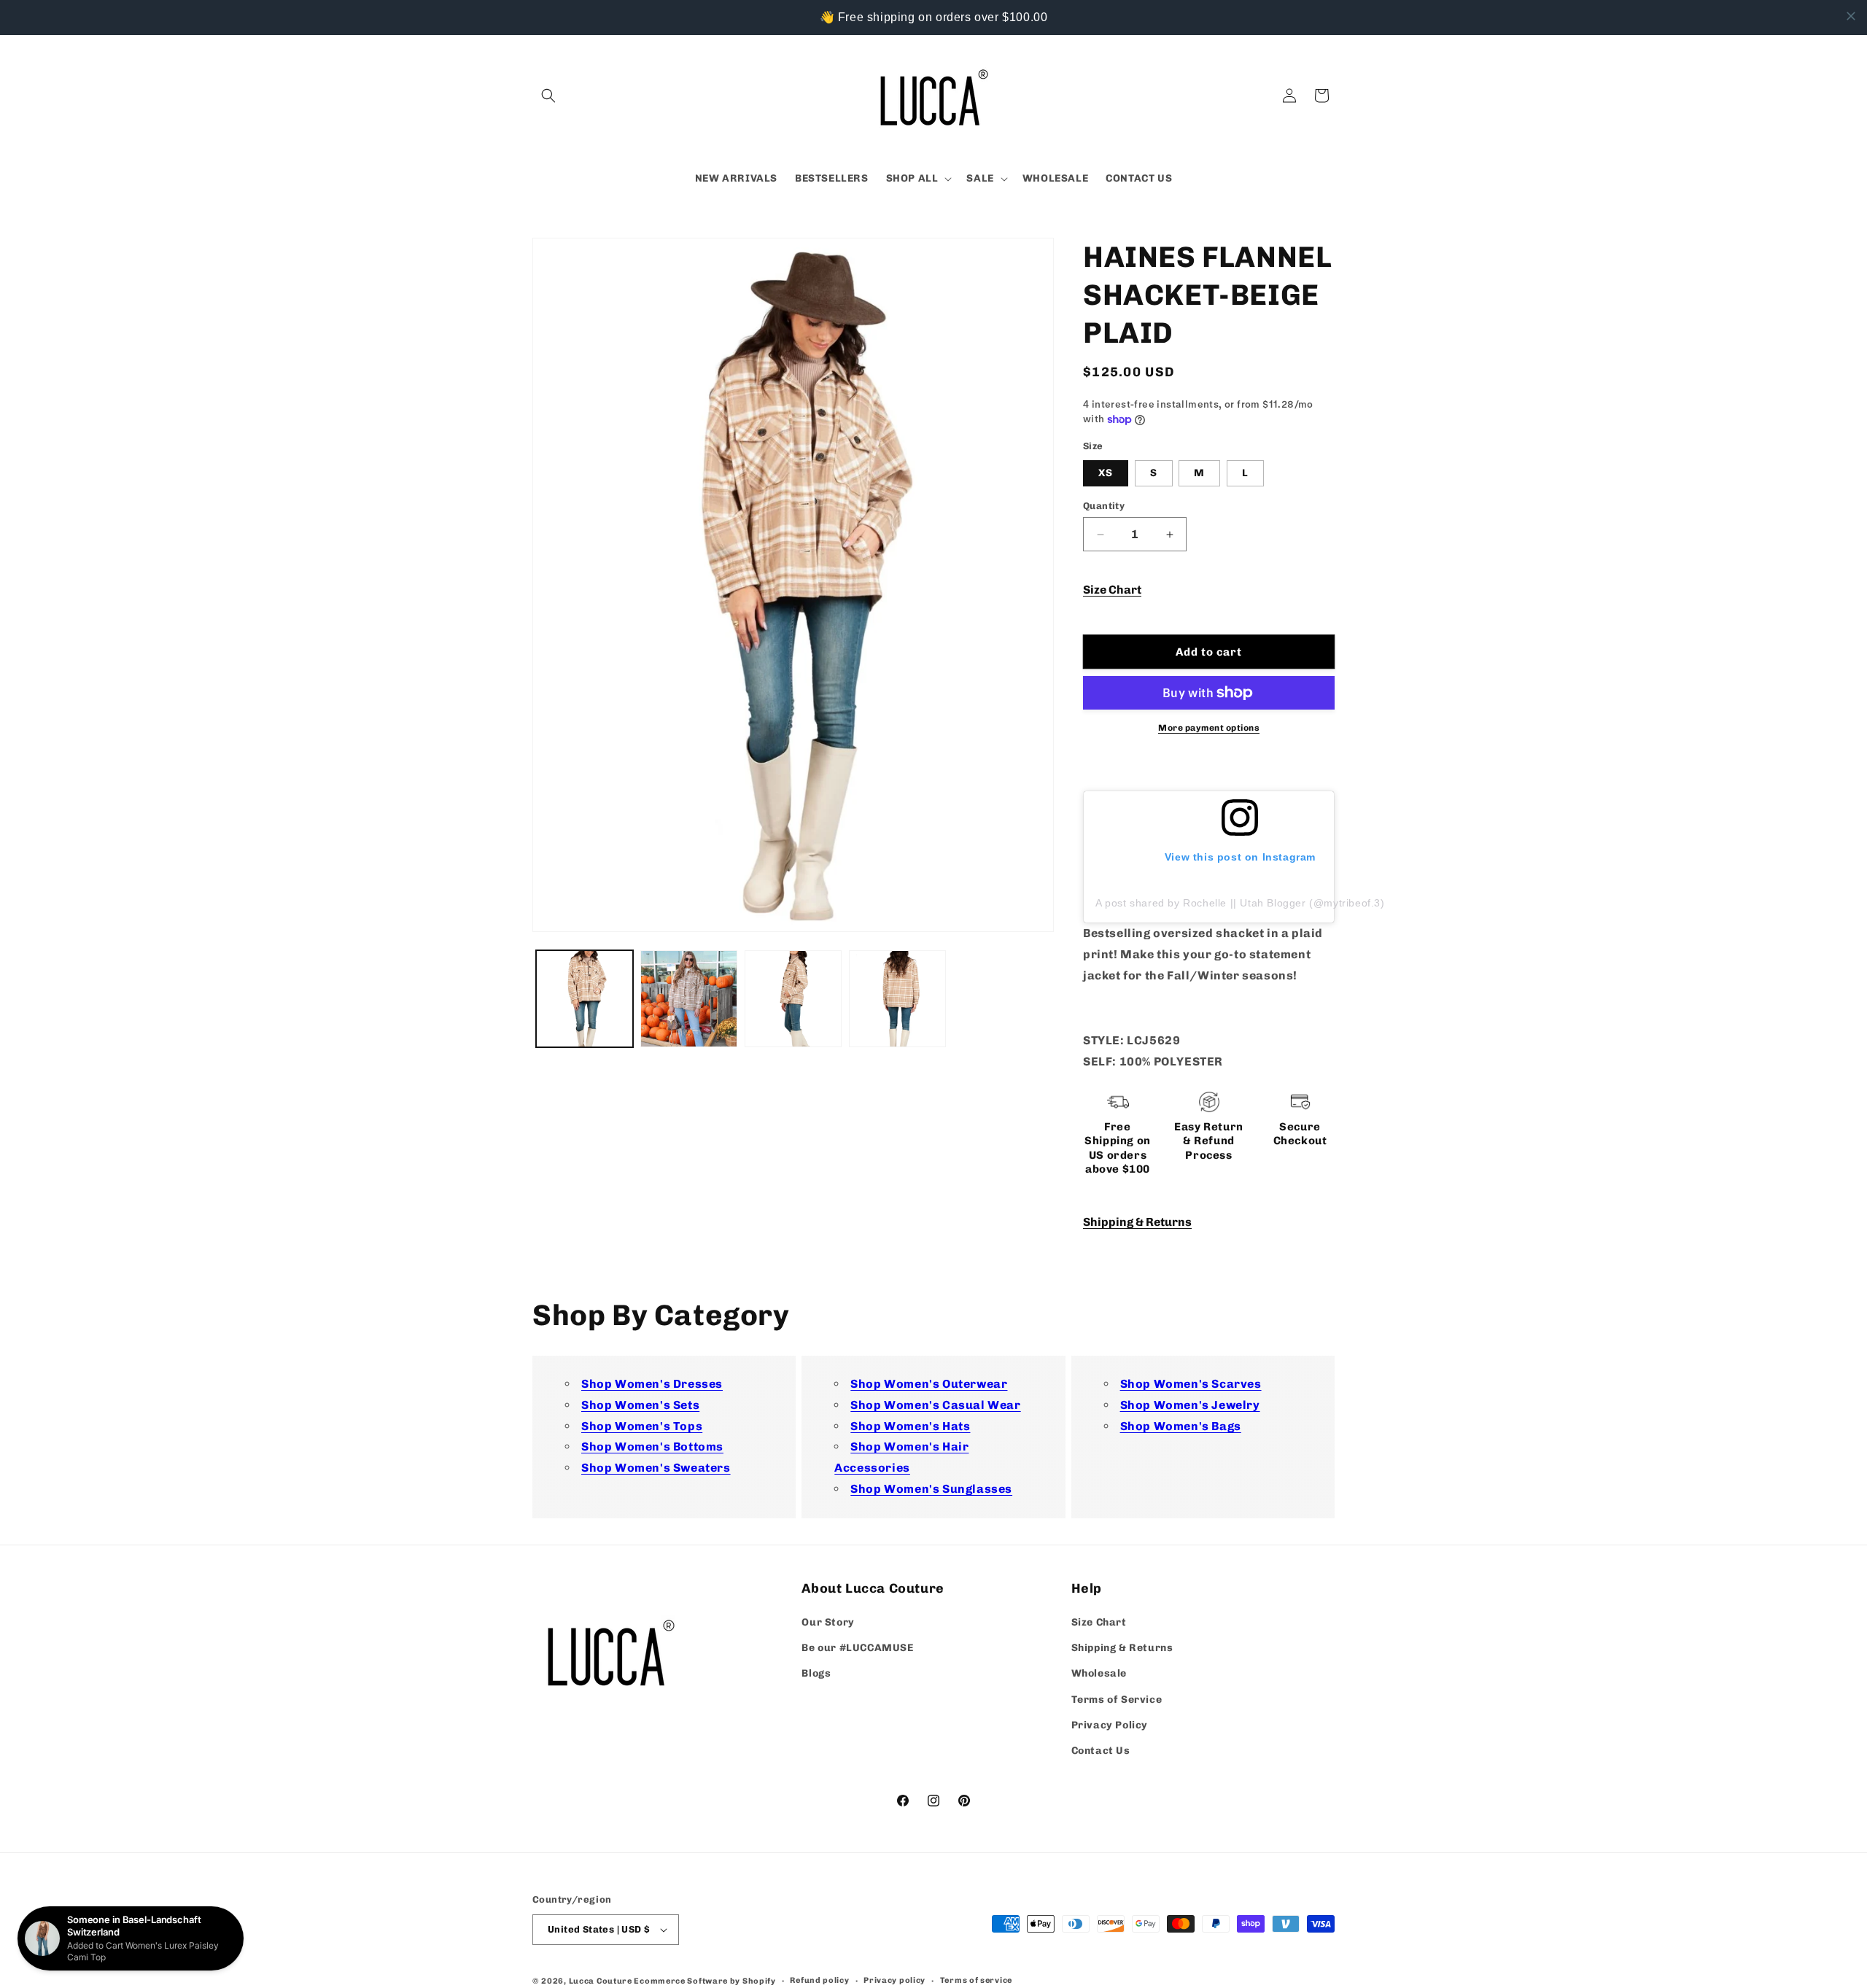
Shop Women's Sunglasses (931, 1489)
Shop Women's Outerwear (929, 1384)
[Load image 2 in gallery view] (689, 999)
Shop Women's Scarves (1191, 1384)
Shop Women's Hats (910, 1426)
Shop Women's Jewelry (1190, 1405)
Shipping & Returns (1137, 1222)
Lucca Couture (601, 1981)
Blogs (816, 1673)
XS (1106, 473)
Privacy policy (894, 1980)
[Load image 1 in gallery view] (585, 999)
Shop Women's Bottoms (652, 1447)
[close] (1851, 16)
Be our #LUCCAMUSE (857, 1648)
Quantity (1104, 506)
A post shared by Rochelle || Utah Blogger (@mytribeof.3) (1240, 903)
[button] (548, 96)
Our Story (828, 1622)
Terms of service (976, 1980)
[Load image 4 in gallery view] (897, 999)
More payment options (1209, 728)
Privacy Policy (1110, 1725)
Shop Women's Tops (642, 1426)
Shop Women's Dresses (652, 1384)
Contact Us (1101, 1751)
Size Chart (1112, 590)
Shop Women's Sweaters (656, 1468)
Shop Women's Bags (1181, 1426)
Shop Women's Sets (640, 1405)
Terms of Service (1117, 1700)
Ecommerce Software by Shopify (705, 1981)
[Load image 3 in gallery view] (793, 999)
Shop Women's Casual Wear (935, 1405)
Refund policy (819, 1980)
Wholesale (1099, 1673)
